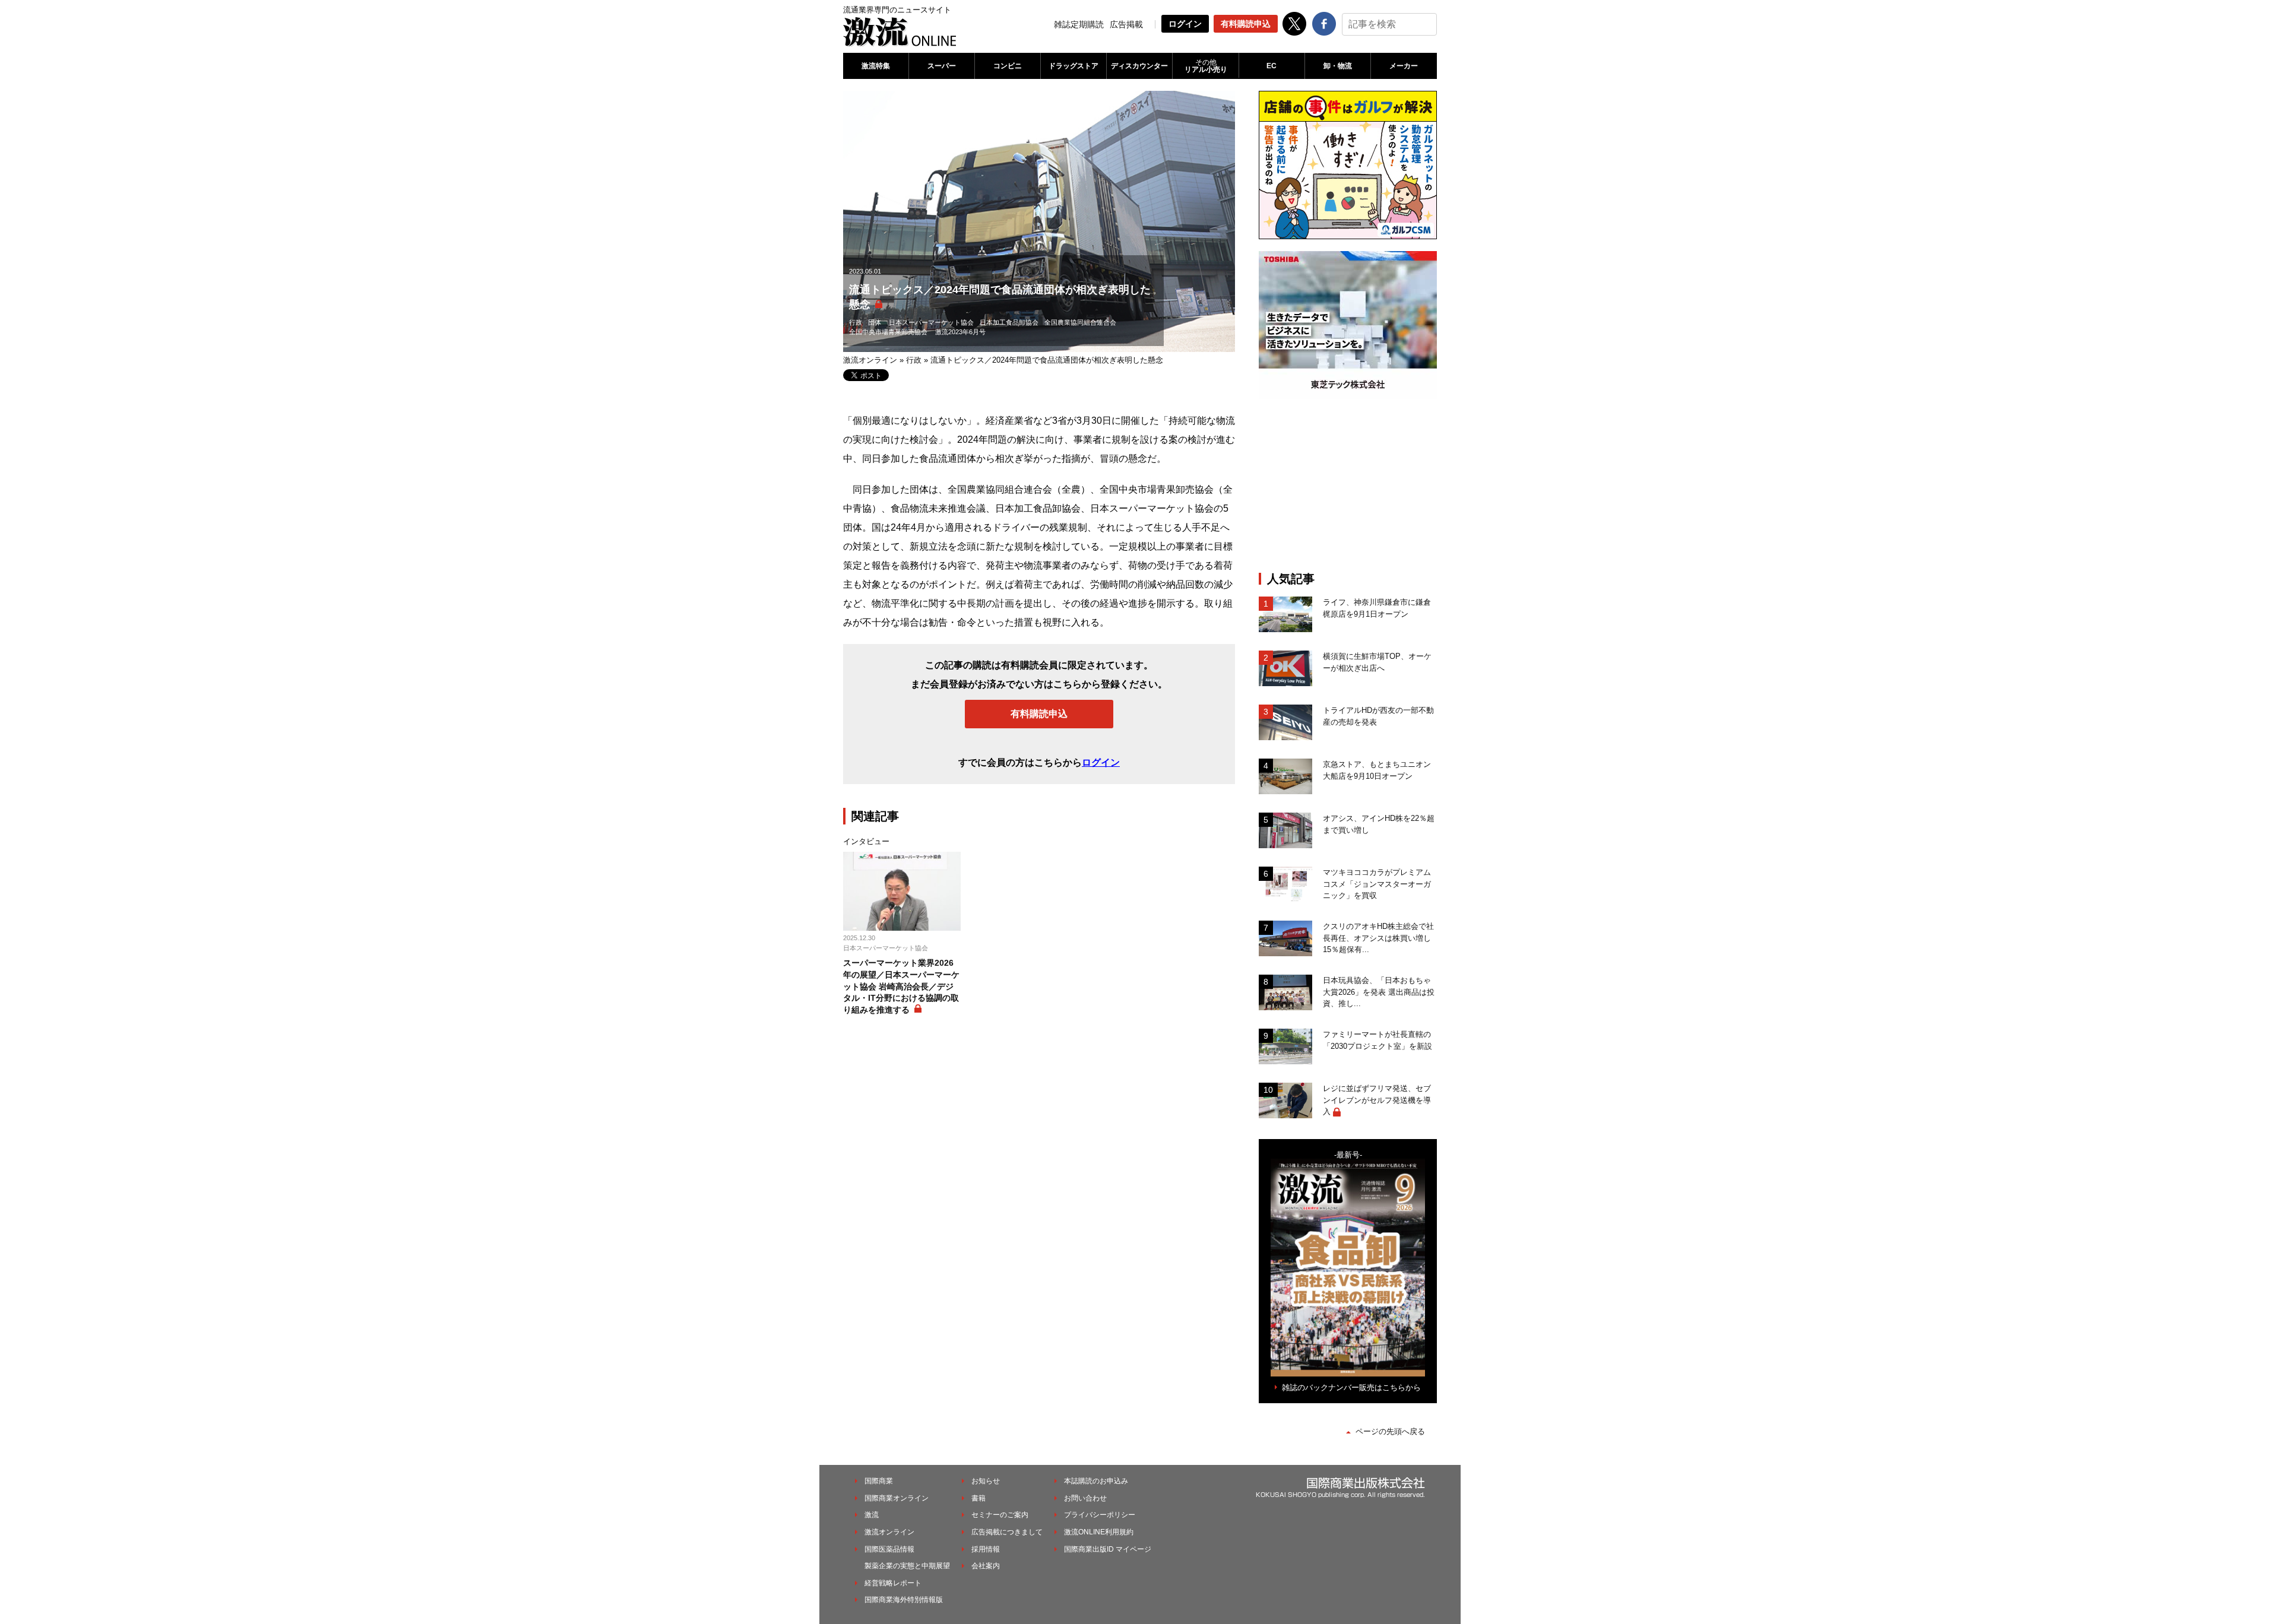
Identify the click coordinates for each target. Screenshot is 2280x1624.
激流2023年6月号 (960, 332)
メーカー (1404, 66)
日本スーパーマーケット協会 (931, 322)
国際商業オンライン (897, 1498)
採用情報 (986, 1549)
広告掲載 (1126, 24)
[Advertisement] (1348, 486)
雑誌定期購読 (1079, 24)
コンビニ (1008, 66)
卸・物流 (1338, 66)
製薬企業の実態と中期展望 (907, 1566)
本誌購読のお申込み (1096, 1481)
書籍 (978, 1498)
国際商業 (879, 1481)
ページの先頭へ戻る (1390, 1431)
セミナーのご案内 (1000, 1515)
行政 (856, 322)
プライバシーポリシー (1100, 1515)
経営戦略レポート (893, 1583)
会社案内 (986, 1566)
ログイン (1185, 24)
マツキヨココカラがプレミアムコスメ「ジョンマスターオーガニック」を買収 (1377, 884)
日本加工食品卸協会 (1009, 322)
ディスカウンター (1139, 66)
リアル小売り (1206, 66)
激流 (872, 1515)
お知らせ (986, 1481)
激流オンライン (870, 360)
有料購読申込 (1246, 24)
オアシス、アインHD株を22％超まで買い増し (1379, 824)
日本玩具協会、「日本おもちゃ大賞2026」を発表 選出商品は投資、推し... (1379, 992)
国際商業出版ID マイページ (1108, 1549)
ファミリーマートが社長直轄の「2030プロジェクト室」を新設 (1377, 1040)
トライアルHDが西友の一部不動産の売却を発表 (1378, 716)
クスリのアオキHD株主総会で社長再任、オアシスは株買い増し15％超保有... (1378, 938)
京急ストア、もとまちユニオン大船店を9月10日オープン (1377, 770)
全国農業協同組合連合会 (1080, 322)
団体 (875, 322)
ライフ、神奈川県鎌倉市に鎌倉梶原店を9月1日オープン (1377, 608)
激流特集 (876, 66)
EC (1272, 66)
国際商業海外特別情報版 (904, 1600)
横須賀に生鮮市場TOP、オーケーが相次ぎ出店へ (1377, 662)
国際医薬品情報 (889, 1549)
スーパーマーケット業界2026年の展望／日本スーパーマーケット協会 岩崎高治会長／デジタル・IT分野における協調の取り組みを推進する (901, 986)
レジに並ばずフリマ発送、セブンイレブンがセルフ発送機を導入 (1377, 1100)
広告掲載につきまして (1007, 1532)
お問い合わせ (1085, 1498)
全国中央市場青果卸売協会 (888, 332)
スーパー (942, 66)
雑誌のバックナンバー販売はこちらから (1351, 1387)
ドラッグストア (1073, 66)
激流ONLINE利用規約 (1099, 1532)
